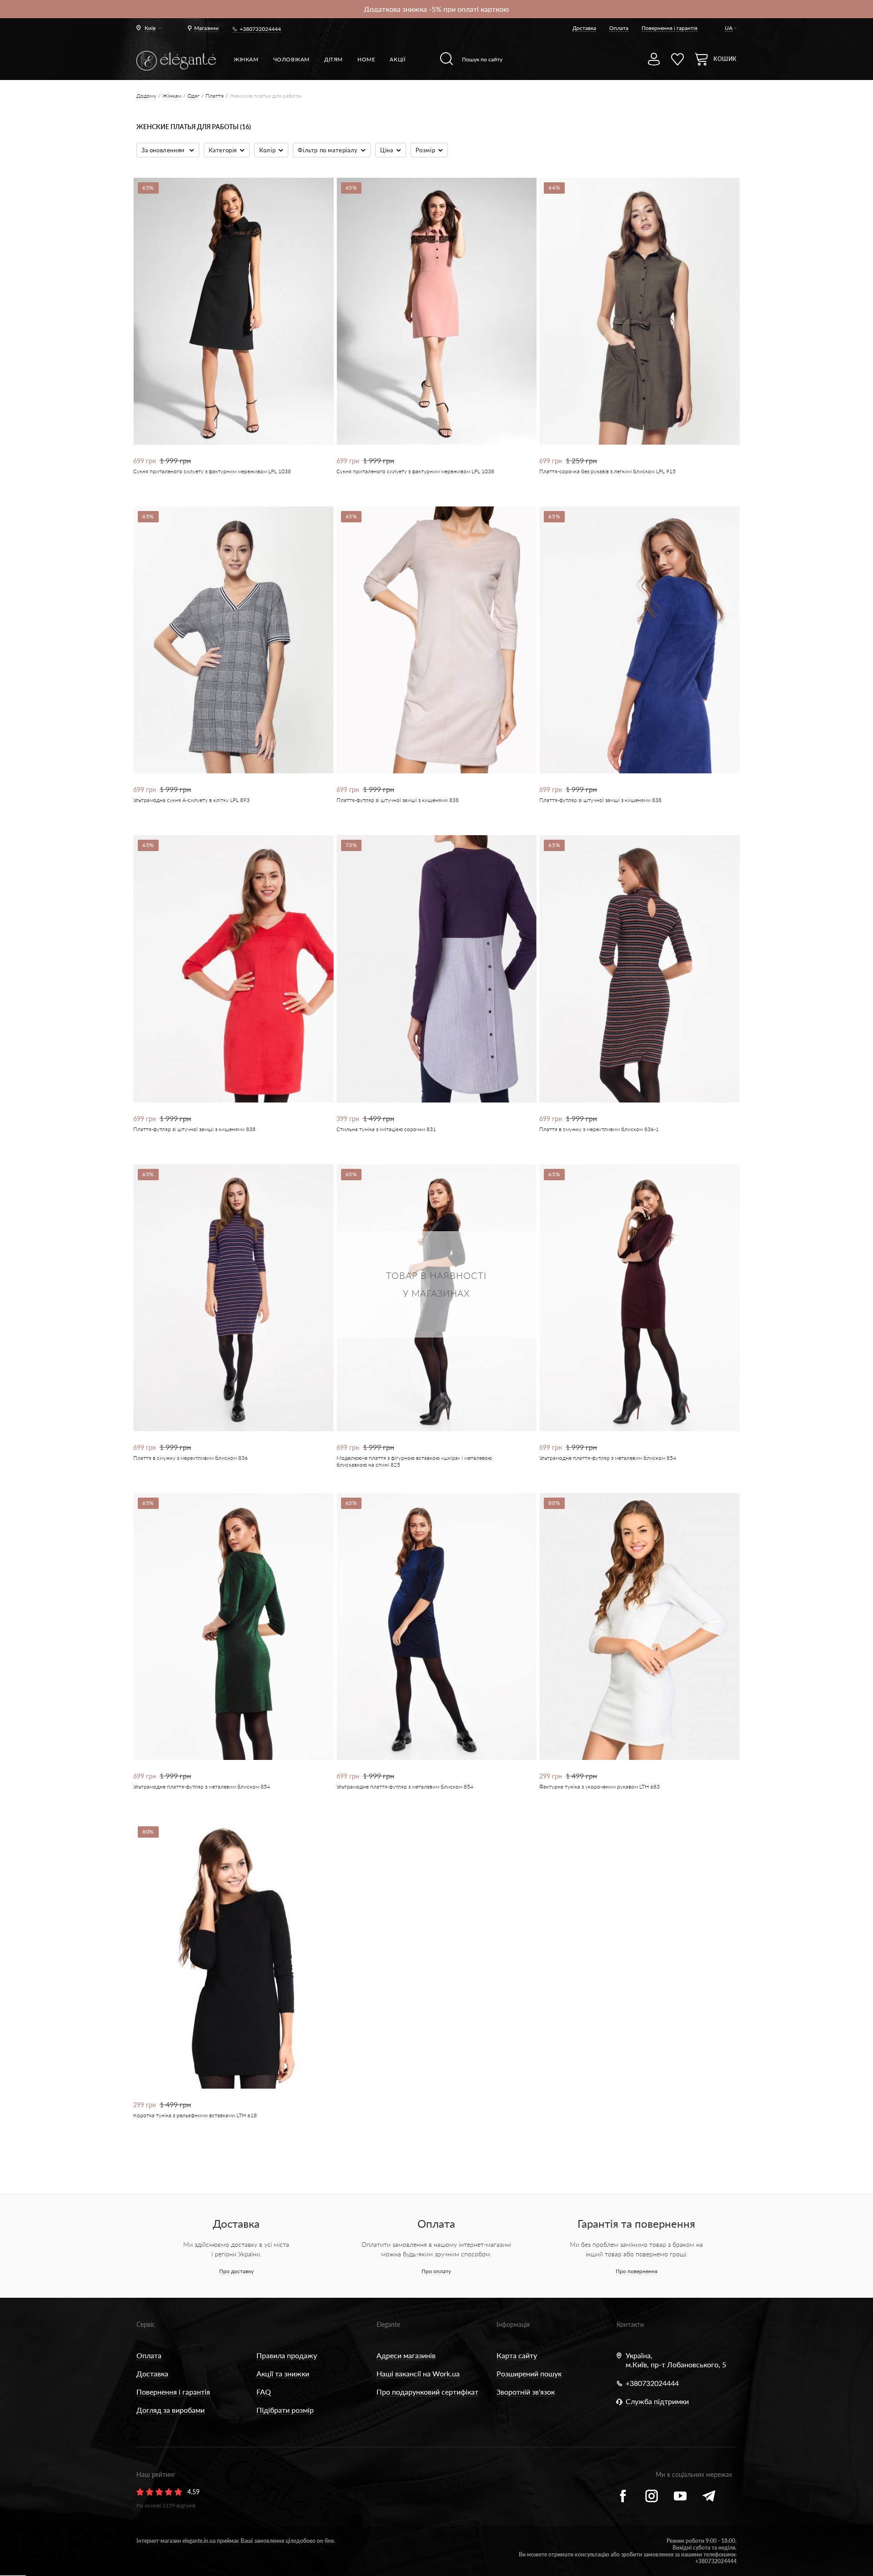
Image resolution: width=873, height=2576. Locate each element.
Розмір (426, 150)
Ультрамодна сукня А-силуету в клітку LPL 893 (191, 800)
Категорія (223, 150)
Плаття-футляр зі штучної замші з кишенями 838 (398, 800)
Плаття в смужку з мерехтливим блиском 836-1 (599, 1129)
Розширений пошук (529, 2373)
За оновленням (164, 150)
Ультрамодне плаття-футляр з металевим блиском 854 (608, 1458)
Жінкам (246, 59)
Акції (397, 59)
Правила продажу (287, 2355)
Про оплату (436, 2271)
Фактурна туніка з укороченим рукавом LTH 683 (600, 1787)
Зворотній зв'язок (526, 2392)
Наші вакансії (399, 2373)
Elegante (388, 2324)
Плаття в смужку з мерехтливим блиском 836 (191, 1458)
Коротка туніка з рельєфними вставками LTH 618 (195, 2115)
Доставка (584, 28)
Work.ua (446, 2373)
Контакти (630, 2324)
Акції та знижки (283, 2373)
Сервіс (146, 2324)
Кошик (725, 59)
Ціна (386, 150)
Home (366, 59)
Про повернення (637, 2271)
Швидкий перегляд (227, 413)
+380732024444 (260, 29)
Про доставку (236, 2271)
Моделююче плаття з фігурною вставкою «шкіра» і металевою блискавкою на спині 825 (414, 1461)
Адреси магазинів (406, 2355)
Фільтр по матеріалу (328, 150)
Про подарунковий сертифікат (427, 2392)
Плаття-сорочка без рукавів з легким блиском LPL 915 (607, 471)
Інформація (513, 2324)
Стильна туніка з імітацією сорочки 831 (386, 1129)
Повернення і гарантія (670, 28)
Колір (267, 150)
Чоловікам (291, 59)
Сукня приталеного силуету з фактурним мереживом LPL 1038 (212, 471)
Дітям (334, 59)
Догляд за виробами (171, 2410)
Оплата (619, 28)
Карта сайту (517, 2355)
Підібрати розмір (285, 2410)
